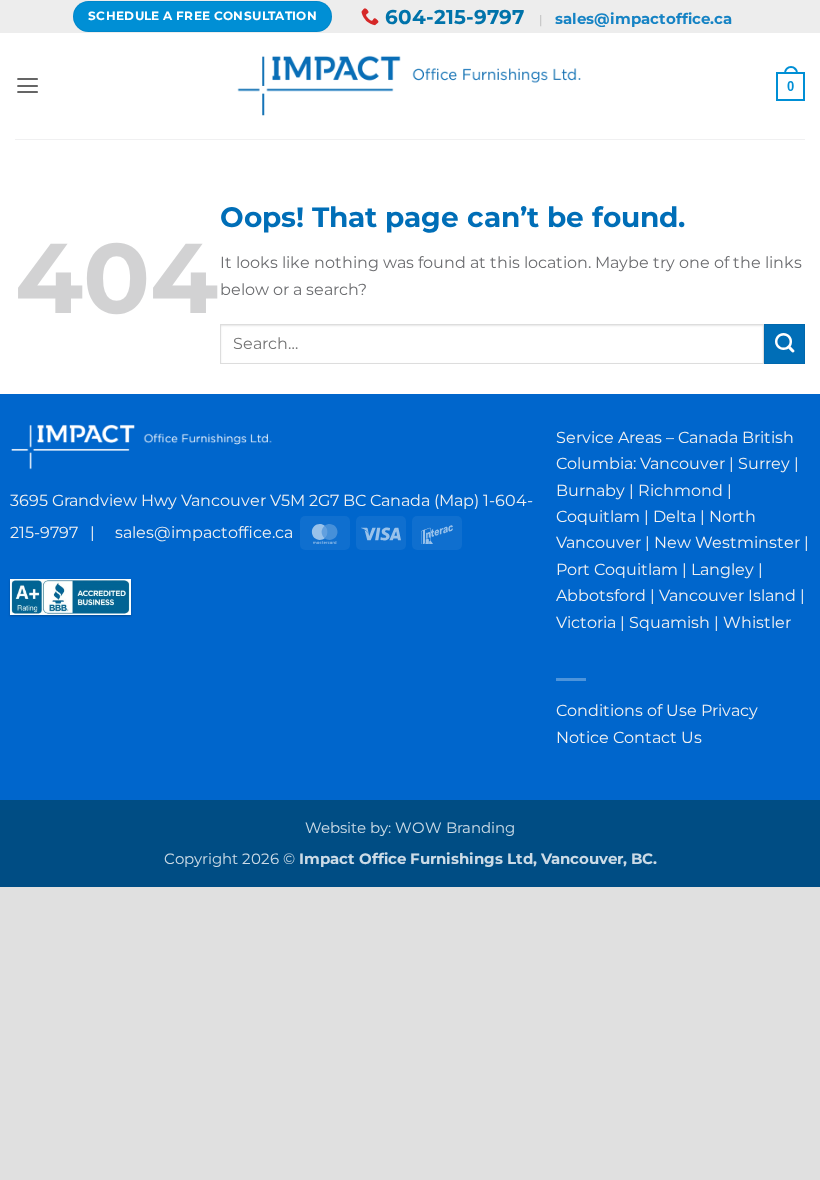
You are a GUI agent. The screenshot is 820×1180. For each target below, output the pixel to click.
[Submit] (784, 344)
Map (456, 500)
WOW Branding (455, 828)
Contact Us (657, 737)
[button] (27, 86)
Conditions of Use (626, 710)
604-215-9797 (454, 17)
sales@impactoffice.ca (643, 18)
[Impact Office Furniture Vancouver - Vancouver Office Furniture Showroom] (410, 85)
